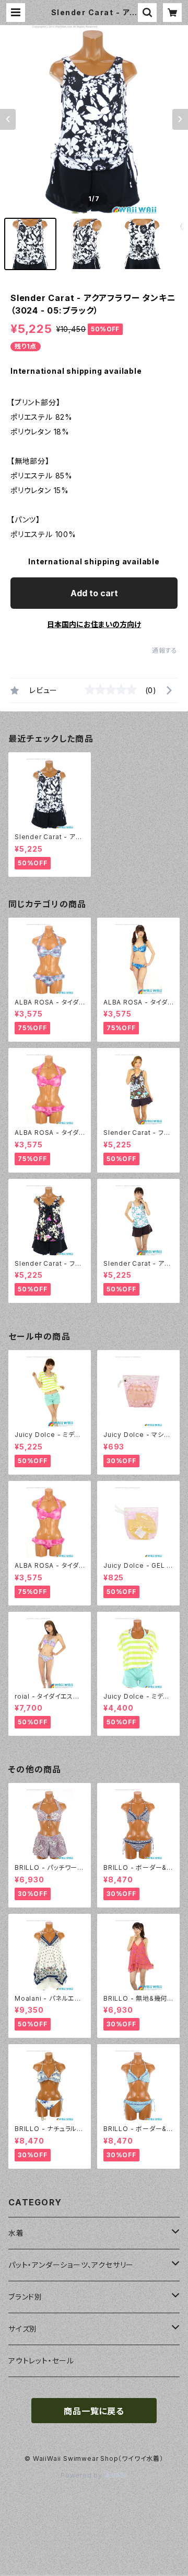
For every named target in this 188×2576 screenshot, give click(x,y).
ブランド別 (25, 2297)
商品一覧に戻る (94, 2411)
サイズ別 (23, 2329)
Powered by (83, 2475)
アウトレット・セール (41, 2361)
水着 (16, 2233)
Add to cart (94, 593)
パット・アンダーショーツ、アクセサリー (71, 2265)
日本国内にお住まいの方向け (94, 624)
